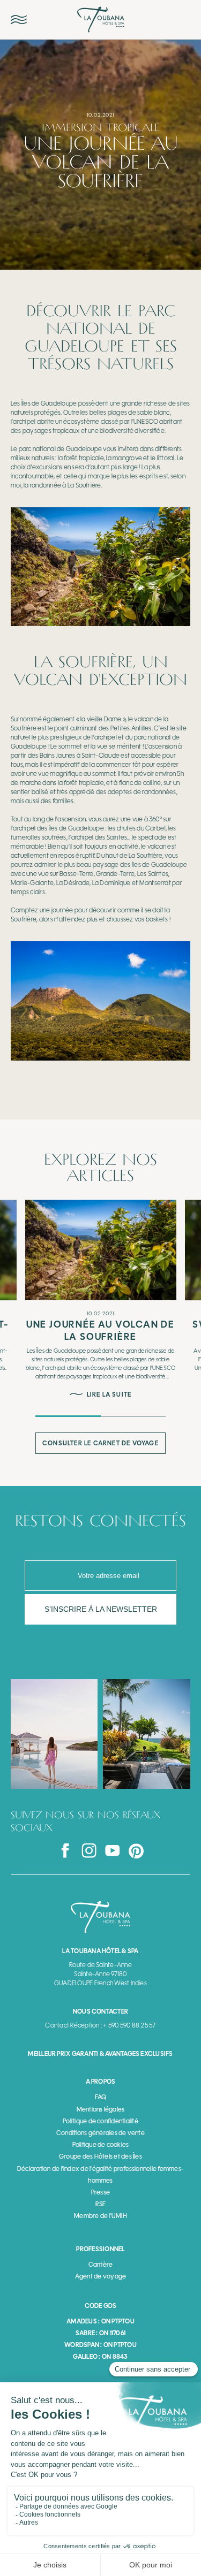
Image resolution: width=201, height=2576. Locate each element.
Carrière (101, 2265)
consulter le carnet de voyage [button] (100, 1443)
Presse (100, 2192)
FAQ (101, 2097)
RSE (101, 2204)
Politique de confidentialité (100, 2121)
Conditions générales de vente (100, 2133)
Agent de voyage (101, 2276)
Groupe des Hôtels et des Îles (100, 2156)
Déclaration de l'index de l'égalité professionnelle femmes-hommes (100, 2175)
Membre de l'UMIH (100, 2216)
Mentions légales (101, 2109)
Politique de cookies (101, 2145)
